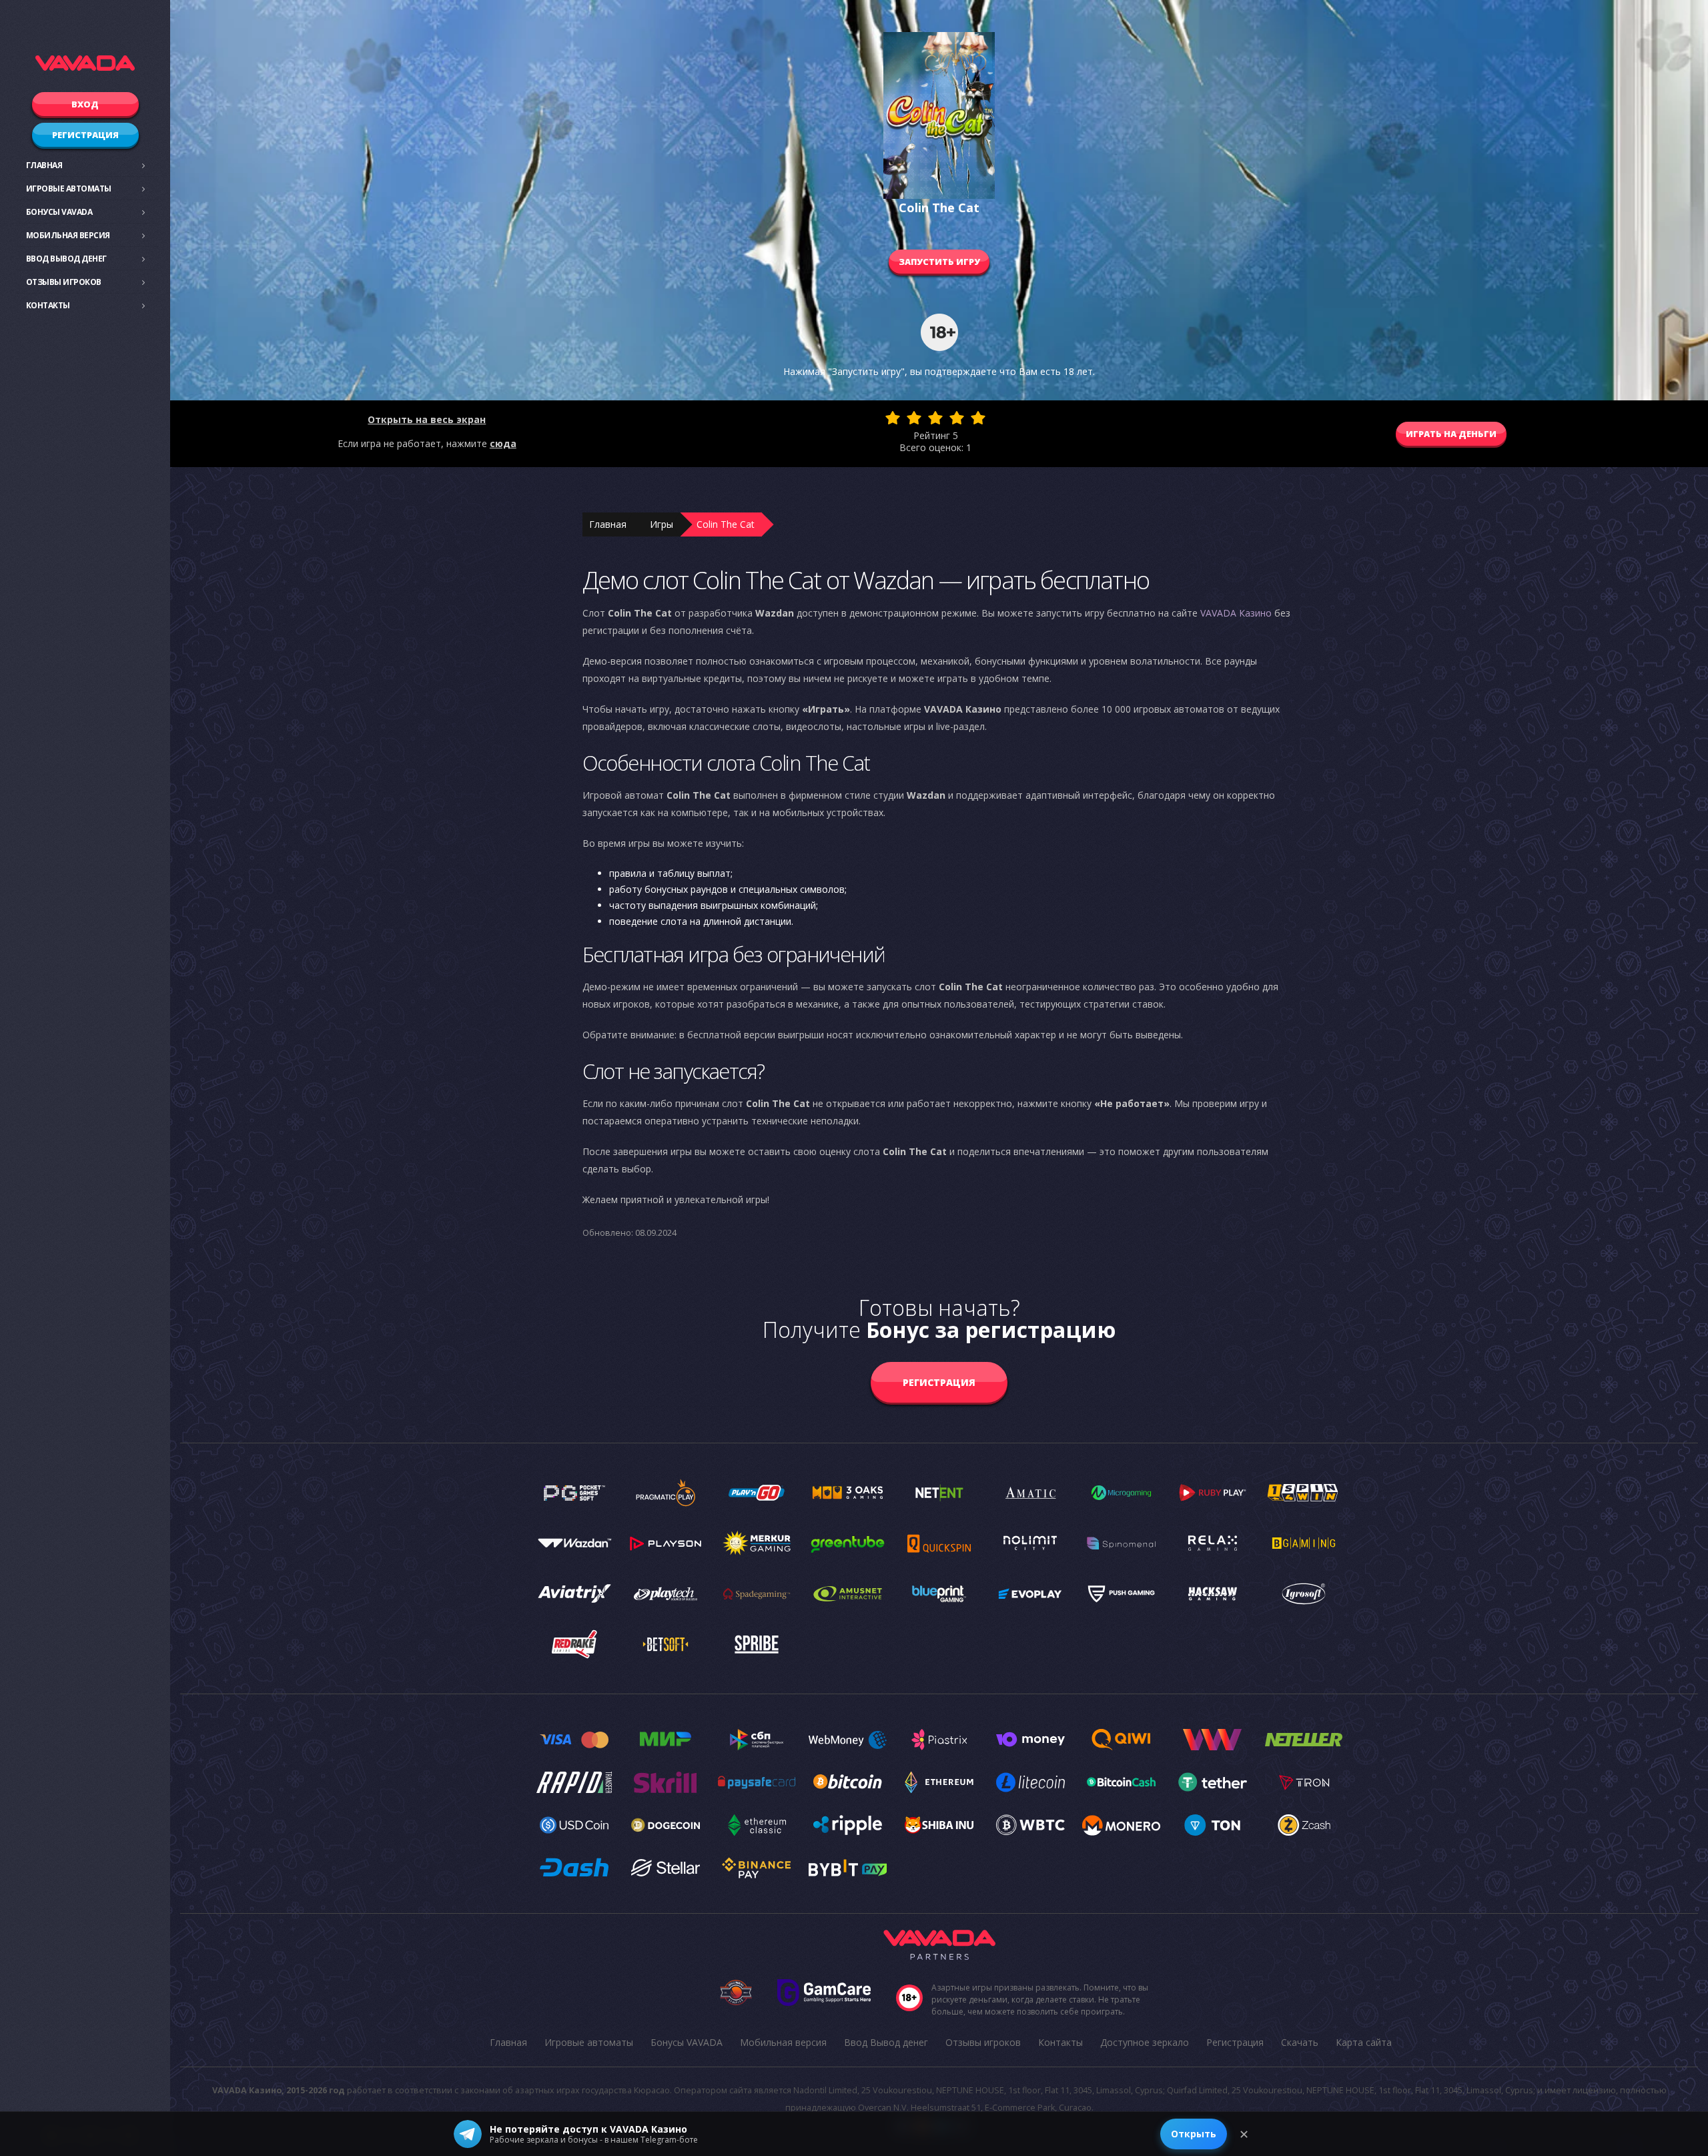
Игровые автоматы (69, 189)
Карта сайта (1364, 2042)
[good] (957, 418)
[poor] (914, 418)
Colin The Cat (726, 524)
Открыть (1194, 2134)
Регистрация (85, 135)
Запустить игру (939, 262)
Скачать (1300, 2042)
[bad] (893, 418)
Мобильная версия (68, 235)
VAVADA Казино (1236, 613)
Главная (44, 165)
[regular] (935, 418)
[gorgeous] (978, 418)
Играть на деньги (1451, 434)
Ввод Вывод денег (66, 259)
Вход (85, 104)
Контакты (48, 305)
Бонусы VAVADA (59, 212)
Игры (662, 524)
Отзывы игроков (64, 282)
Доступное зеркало (1145, 2042)
